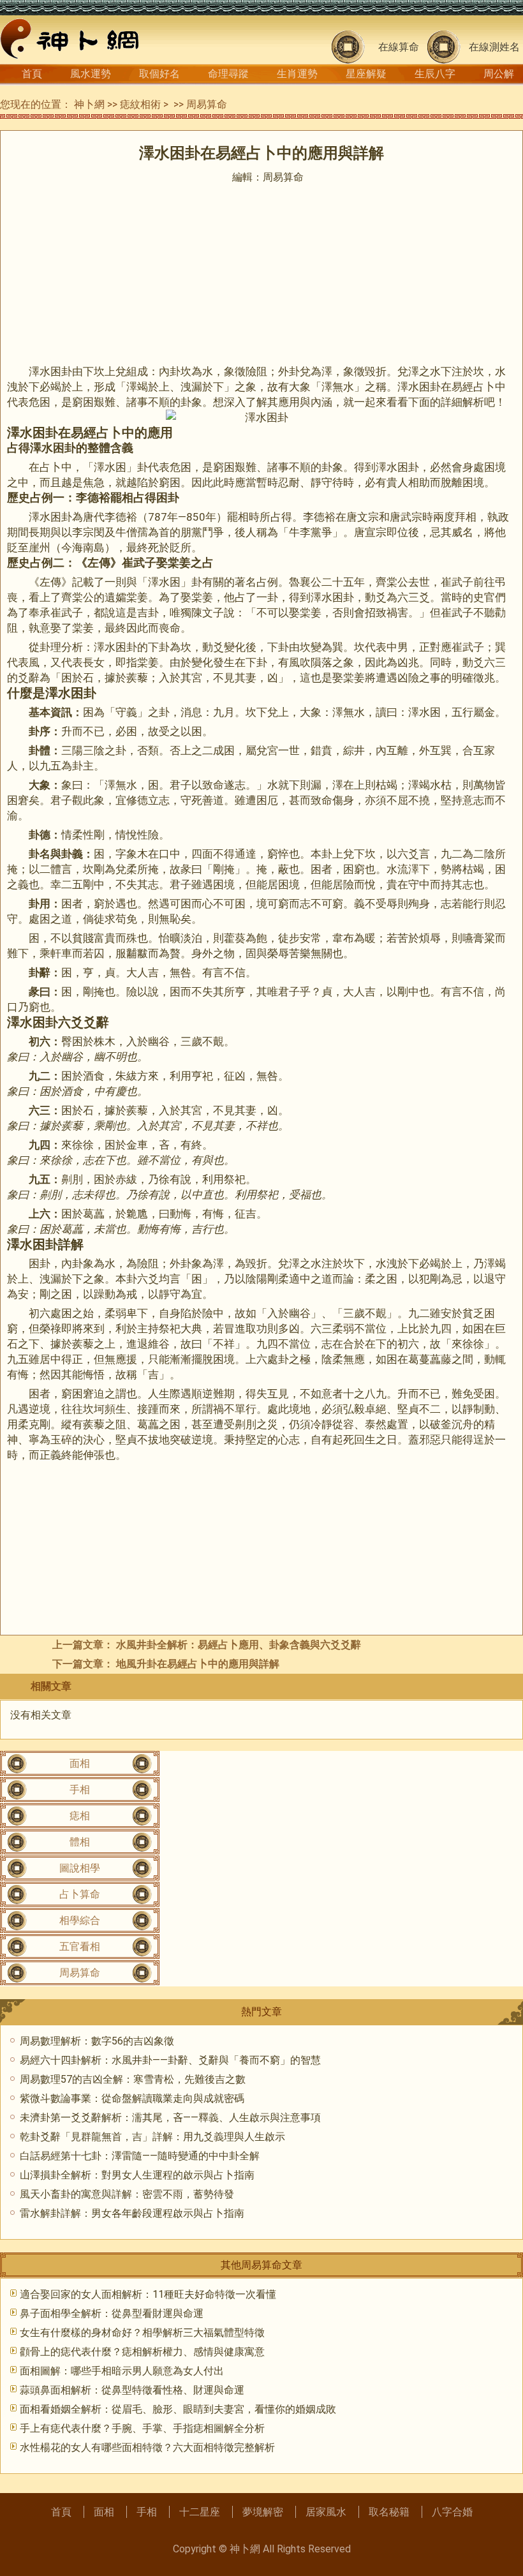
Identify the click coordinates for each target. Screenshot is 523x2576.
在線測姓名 (494, 47)
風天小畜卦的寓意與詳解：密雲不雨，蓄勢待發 (127, 2194)
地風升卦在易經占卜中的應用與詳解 (198, 1664)
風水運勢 (91, 74)
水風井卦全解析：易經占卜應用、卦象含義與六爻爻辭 (239, 1645)
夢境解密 (263, 2512)
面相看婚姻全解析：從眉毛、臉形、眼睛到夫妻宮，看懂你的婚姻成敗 (178, 2409)
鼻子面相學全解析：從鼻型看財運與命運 (112, 2313)
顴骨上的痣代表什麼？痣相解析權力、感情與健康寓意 (142, 2352)
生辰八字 (435, 74)
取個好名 (159, 74)
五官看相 (80, 1947)
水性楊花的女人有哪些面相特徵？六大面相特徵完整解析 (147, 2447)
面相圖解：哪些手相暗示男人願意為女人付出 (122, 2371)
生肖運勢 (297, 74)
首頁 (32, 74)
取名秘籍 (389, 2512)
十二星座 (200, 2512)
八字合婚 (452, 2512)
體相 (80, 1842)
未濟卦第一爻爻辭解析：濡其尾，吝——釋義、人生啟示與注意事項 (170, 2118)
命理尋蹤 (228, 74)
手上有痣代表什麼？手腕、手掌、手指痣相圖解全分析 (142, 2428)
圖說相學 (80, 1868)
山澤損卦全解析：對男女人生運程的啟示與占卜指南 (137, 2175)
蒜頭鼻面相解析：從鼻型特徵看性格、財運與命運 (132, 2390)
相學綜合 (80, 1920)
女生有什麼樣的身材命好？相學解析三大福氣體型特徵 (142, 2333)
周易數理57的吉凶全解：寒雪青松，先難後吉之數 (133, 2079)
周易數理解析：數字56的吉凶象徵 (97, 2041)
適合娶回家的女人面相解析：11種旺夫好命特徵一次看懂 (148, 2294)
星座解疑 (366, 74)
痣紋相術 (140, 104)
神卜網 (89, 104)
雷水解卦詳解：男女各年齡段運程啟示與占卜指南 (132, 2213)
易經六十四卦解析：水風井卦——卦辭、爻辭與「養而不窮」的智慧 (170, 2060)
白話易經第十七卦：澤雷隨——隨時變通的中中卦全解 (140, 2156)
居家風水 (326, 2512)
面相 (80, 1763)
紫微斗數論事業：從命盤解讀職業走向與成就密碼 (132, 2098)
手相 (80, 1790)
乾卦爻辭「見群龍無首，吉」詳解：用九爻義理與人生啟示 (152, 2137)
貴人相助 (408, 482)
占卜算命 (80, 1894)
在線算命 (399, 47)
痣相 (80, 1816)
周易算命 (207, 104)
